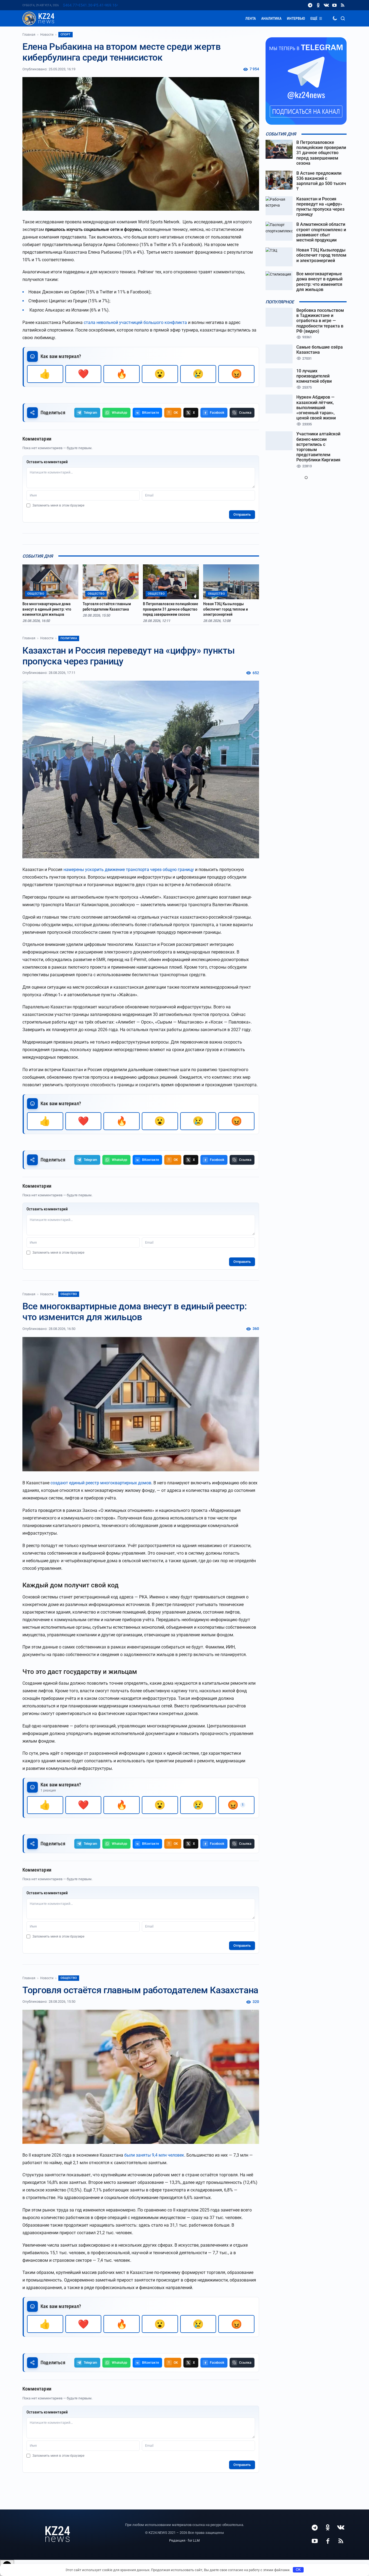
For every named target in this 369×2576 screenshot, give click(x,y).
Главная (29, 35)
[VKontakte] (326, 5)
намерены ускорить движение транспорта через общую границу (129, 870)
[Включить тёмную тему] (335, 18)
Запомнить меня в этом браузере (58, 505)
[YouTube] (334, 5)
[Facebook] (328, 2541)
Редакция (177, 2540)
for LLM (194, 2540)
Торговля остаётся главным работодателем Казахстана (107, 607)
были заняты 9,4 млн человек (154, 2155)
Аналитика (271, 18)
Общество (69, 1294)
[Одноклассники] (318, 5)
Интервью (296, 18)
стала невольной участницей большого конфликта (135, 322)
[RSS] (343, 5)
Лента (251, 18)
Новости (47, 35)
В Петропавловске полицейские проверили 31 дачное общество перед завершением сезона (170, 609)
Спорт (66, 34)
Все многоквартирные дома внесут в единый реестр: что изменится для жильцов (47, 609)
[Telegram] (310, 5)
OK (298, 2570)
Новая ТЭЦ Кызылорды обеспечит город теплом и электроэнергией (226, 609)
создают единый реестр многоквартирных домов (101, 1483)
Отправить (242, 514)
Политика (69, 638)
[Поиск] (343, 18)
